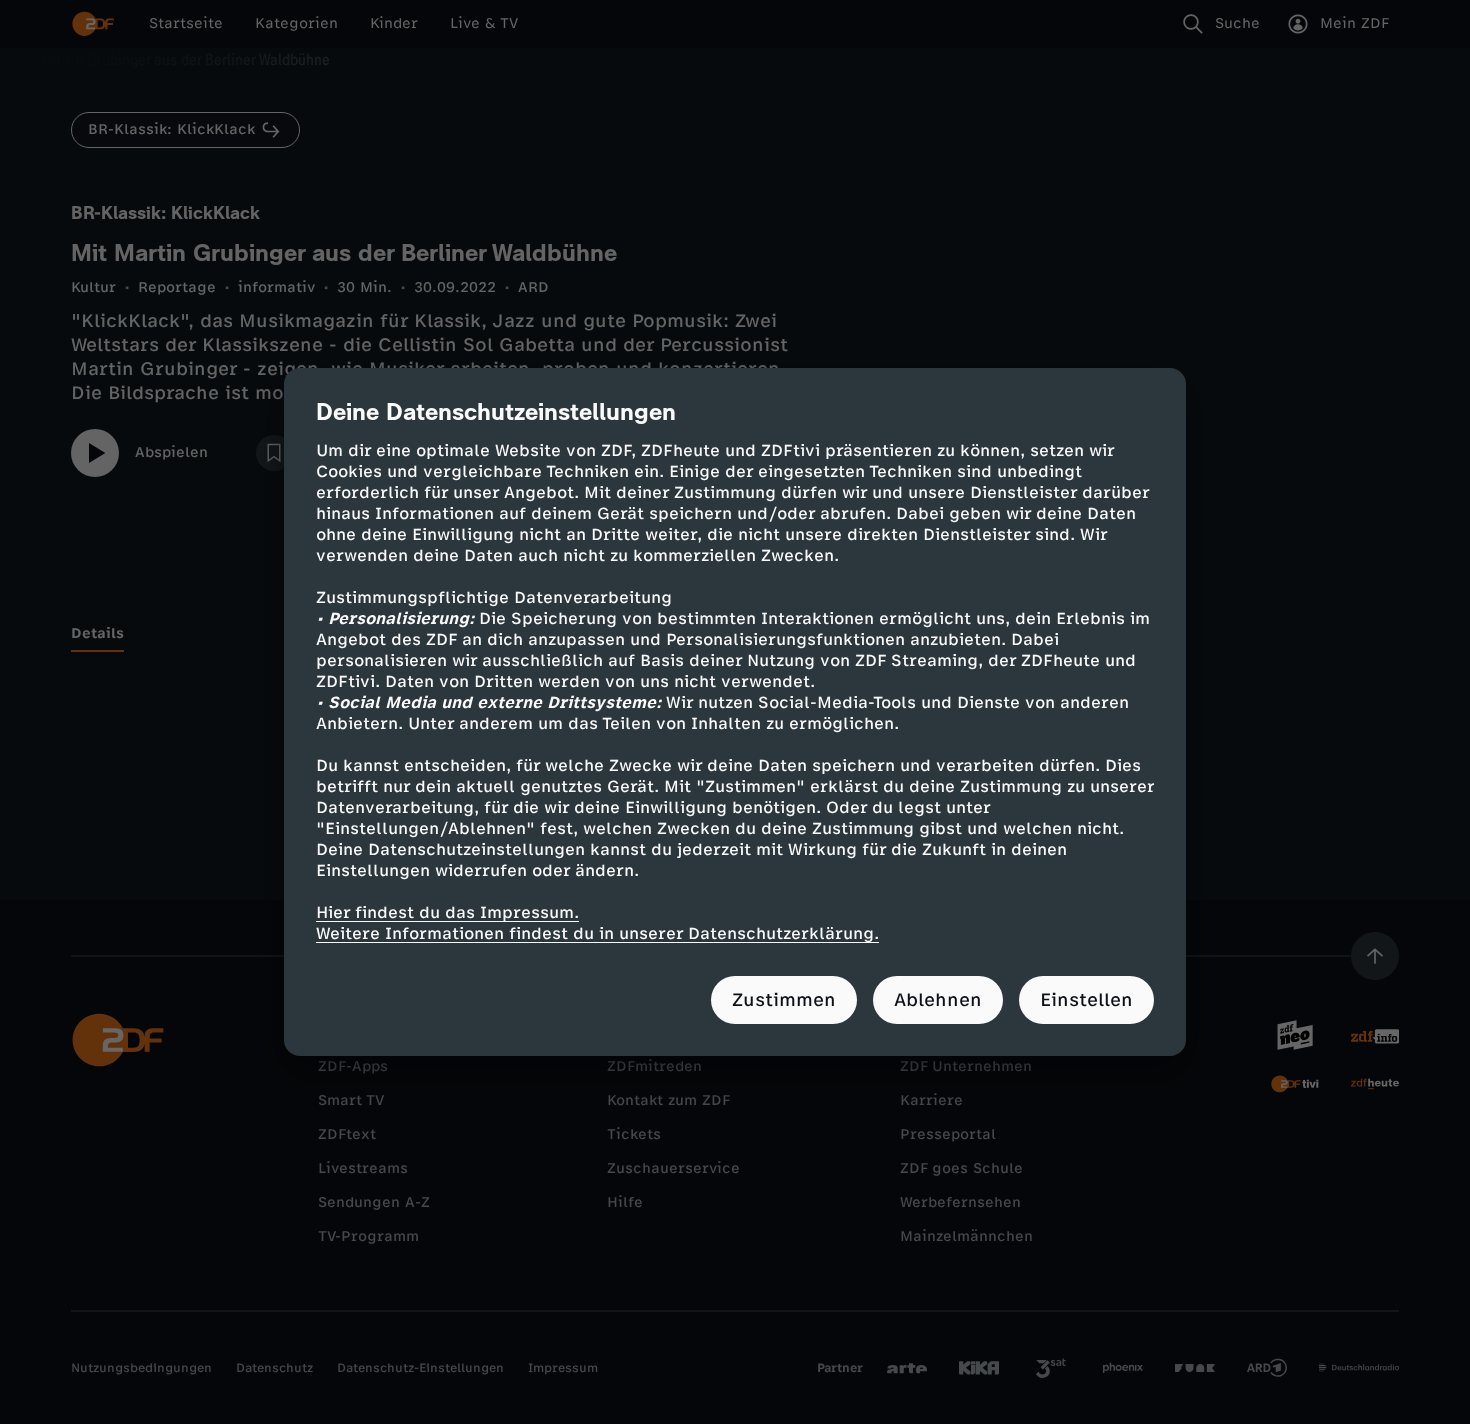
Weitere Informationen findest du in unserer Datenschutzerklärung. (597, 933)
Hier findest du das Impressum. (447, 912)
